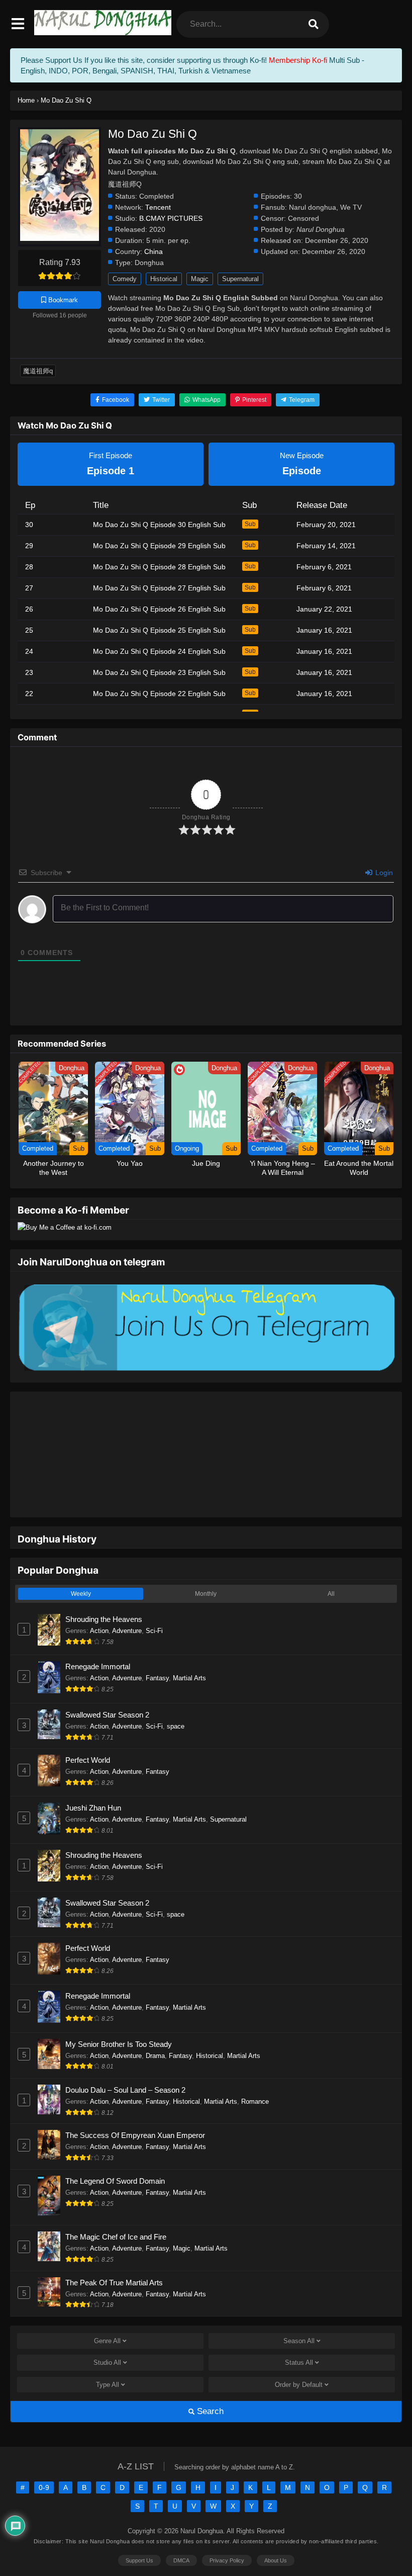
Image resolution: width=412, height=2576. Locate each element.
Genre (107, 2310)
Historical (164, 279)
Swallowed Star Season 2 (107, 1684)
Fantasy (157, 1647)
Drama (155, 2025)
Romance (255, 2070)
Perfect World (88, 1729)
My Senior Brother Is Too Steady (119, 2013)
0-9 (44, 2456)
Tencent (158, 207)
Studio (107, 2331)
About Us (276, 2529)
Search (209, 2380)
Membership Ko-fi (298, 60)
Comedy (125, 279)
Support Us (139, 2529)
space (176, 1695)
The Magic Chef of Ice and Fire (116, 2206)
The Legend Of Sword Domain (115, 2150)
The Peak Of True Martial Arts (114, 2251)
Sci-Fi (154, 1600)
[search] (314, 24)
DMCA (181, 2529)
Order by (299, 2353)
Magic (200, 279)
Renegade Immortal (98, 1635)
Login (383, 873)
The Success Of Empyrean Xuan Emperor (135, 2104)
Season (299, 2310)
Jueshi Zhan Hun (93, 1777)
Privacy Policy (227, 2529)
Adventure (127, 1600)
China (153, 252)
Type (108, 2353)
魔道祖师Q (38, 371)
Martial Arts (189, 1647)
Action (99, 1600)
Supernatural (240, 279)
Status (299, 2331)
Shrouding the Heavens (104, 1588)
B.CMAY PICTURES (171, 219)
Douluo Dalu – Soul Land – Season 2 (125, 2059)
